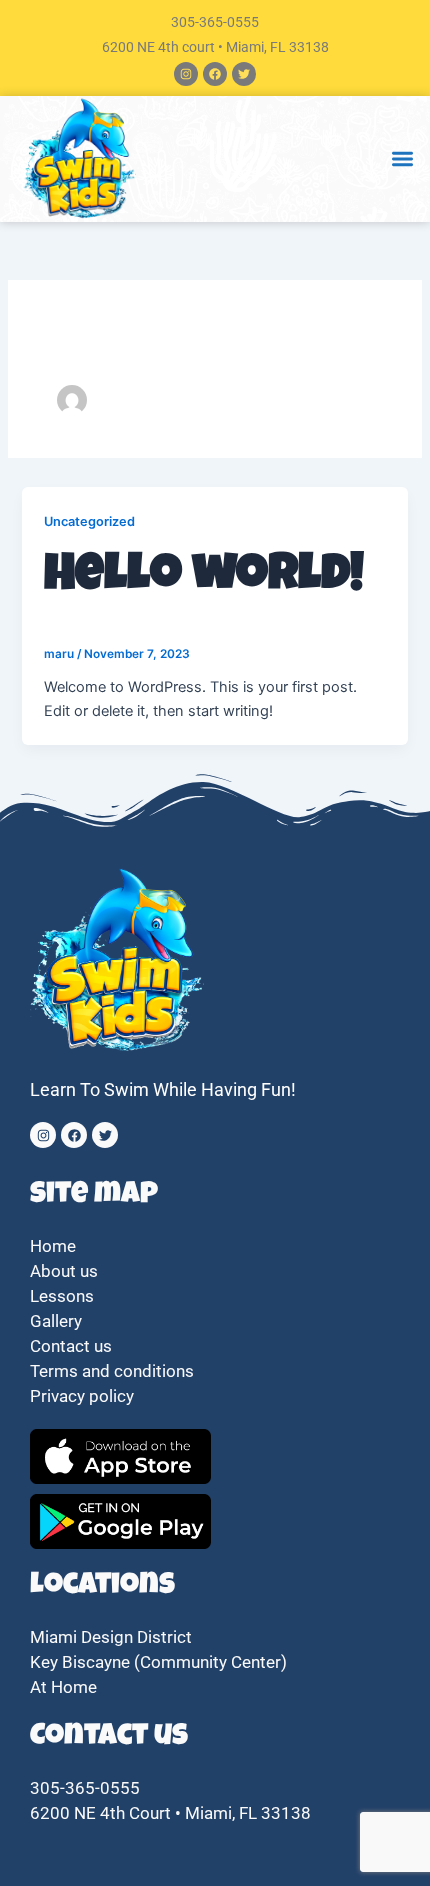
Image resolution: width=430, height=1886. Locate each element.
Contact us (71, 1346)
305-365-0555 (215, 22)
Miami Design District (111, 1637)
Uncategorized (89, 521)
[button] (402, 159)
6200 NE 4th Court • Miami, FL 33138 (170, 1813)
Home (53, 1246)
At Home (63, 1687)
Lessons (62, 1296)
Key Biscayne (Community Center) (158, 1662)
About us (64, 1271)
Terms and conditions (112, 1371)
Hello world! (204, 578)
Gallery (56, 1321)
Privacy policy (84, 1396)
